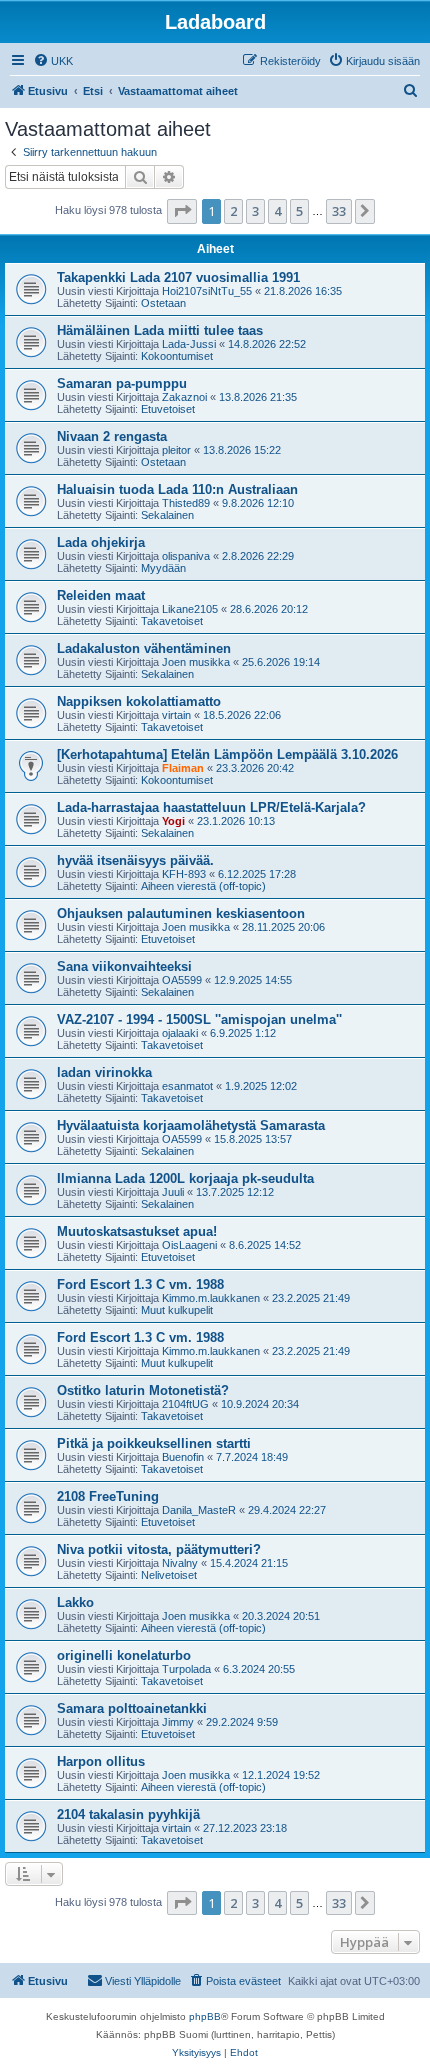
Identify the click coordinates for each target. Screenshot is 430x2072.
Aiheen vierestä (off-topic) (203, 886)
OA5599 (182, 980)
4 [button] (277, 211)
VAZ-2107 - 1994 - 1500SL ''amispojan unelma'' (199, 1019)
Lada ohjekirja (101, 542)
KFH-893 (184, 874)
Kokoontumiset (177, 356)
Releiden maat (101, 595)
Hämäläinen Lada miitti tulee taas (160, 330)
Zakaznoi (184, 397)
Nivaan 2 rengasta (112, 436)
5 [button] (299, 211)
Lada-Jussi (189, 344)
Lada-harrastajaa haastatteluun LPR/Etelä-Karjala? (211, 807)
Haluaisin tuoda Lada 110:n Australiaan (177, 489)
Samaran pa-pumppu (122, 383)
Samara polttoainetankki (132, 1708)
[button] (182, 211)
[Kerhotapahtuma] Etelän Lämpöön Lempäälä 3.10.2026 (227, 754)
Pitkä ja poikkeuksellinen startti (154, 1443)
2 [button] (233, 211)
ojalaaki (180, 1033)
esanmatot (187, 1086)
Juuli (173, 1192)
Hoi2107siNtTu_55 (207, 291)
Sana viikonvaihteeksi (124, 966)
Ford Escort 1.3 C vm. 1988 (140, 1284)
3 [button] (255, 211)
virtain (176, 715)
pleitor (176, 450)
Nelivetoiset (169, 1575)
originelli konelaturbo (124, 1655)
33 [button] (339, 211)
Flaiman (183, 768)
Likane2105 (190, 609)
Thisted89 (186, 503)
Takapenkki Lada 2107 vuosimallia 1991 (178, 277)
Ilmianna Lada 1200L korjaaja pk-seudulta (185, 1178)
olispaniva (186, 556)
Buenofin (183, 1457)
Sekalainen (167, 515)
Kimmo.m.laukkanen (211, 1298)
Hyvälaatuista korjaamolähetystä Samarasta (191, 1125)
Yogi (173, 821)
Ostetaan (163, 303)
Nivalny (180, 1563)
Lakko (75, 1602)
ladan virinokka (104, 1072)
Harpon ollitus (101, 1761)
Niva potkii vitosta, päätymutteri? (159, 1549)
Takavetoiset (172, 621)
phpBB (205, 2016)
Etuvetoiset (168, 409)
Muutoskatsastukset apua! (137, 1231)
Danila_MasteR (199, 1510)
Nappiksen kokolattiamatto (139, 701)
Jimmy (178, 1722)
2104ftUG (185, 1404)
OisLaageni (189, 1245)
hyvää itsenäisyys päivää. (135, 860)
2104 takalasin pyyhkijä (128, 1814)
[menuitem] (53, 61)
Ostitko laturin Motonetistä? (143, 1390)
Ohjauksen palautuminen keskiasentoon (181, 913)
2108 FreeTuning (108, 1496)
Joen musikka (196, 662)
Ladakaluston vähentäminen (144, 648)
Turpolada (186, 1669)
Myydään (163, 568)
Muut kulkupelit (177, 1310)
